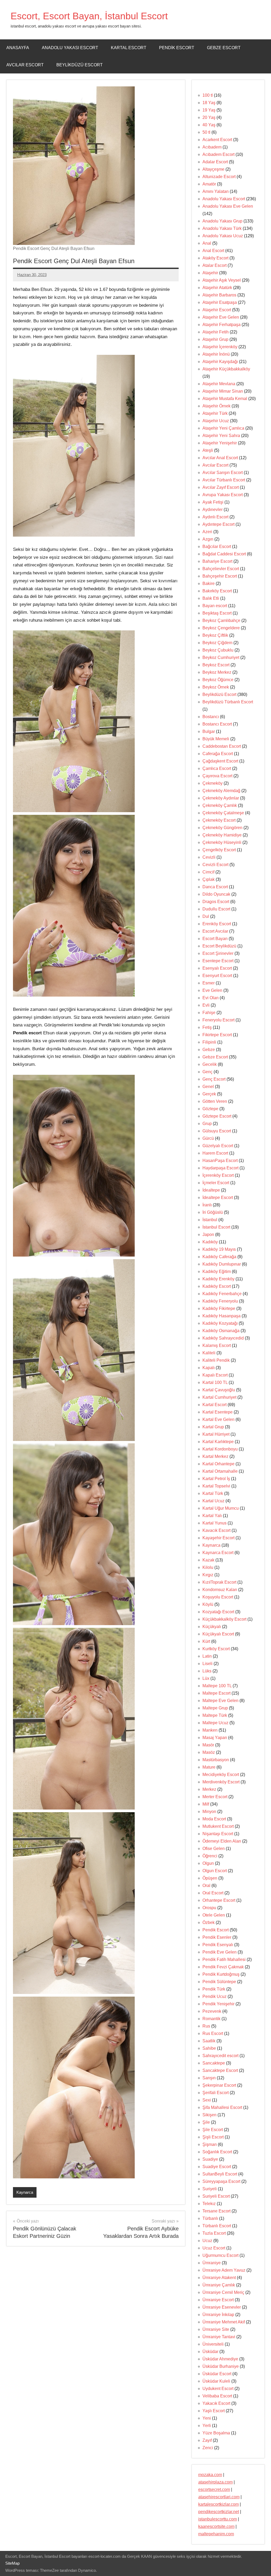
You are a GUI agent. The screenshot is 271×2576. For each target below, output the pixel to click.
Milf (206, 1804)
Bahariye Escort (217, 561)
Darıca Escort (215, 887)
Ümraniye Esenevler (222, 2307)
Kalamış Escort (217, 1345)
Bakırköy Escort (217, 591)
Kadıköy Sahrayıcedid (223, 1338)
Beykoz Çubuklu (218, 650)
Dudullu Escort (216, 909)
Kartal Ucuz (213, 1501)
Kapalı (209, 1368)
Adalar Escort (215, 162)
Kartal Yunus (214, 1523)
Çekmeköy (213, 783)
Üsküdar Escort (217, 2374)
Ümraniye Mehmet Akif (224, 2322)
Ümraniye (212, 2263)
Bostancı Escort (217, 724)
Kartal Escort (129, 48)
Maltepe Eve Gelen (220, 1701)
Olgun (208, 1863)
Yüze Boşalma (216, 2433)
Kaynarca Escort (218, 1553)
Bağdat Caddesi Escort (224, 554)
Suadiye (210, 2159)
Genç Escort (214, 1079)
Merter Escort (215, 1797)
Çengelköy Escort (219, 850)
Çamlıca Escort (217, 768)
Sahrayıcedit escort (220, 2056)
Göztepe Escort (217, 1116)
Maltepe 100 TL (217, 1686)
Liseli (207, 1664)
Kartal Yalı (212, 1516)
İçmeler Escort (216, 1183)
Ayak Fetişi (213, 502)
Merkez (209, 1789)
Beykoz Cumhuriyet (221, 657)
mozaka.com (210, 2475)
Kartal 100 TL (215, 1382)
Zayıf (207, 2440)
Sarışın (209, 2078)
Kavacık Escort (216, 1530)
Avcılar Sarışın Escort (223, 473)
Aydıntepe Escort (218, 524)
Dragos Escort (216, 902)
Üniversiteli (213, 2344)
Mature (209, 1767)
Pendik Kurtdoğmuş (221, 1974)
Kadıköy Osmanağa (221, 1331)
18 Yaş (209, 103)
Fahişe (209, 1013)
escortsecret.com (214, 2489)
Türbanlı (210, 2218)
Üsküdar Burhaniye (221, 2366)
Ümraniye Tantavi (219, 2337)
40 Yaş (209, 125)
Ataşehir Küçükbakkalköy (226, 369)
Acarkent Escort (217, 140)
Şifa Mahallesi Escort (222, 2107)
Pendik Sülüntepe (219, 1982)
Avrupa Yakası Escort (223, 495)
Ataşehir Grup (215, 339)
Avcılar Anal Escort (220, 458)
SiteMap (12, 2563)
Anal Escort (213, 251)
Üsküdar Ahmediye (220, 2359)
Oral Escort (213, 1893)
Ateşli (208, 450)
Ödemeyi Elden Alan (222, 1841)
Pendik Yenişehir (218, 2004)
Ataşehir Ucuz (216, 421)
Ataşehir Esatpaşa (220, 302)
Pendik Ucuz (214, 1996)
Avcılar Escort (25, 65)
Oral (206, 1885)
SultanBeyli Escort (220, 2174)
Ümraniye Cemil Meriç (223, 2292)
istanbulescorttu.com (218, 2519)
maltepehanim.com (216, 2534)
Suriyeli (210, 2189)
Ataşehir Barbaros (219, 295)
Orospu (209, 1908)
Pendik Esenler (217, 1937)
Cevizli (209, 857)
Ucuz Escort (214, 2248)
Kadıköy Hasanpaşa (222, 1316)
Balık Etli (211, 598)
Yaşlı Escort (214, 2411)
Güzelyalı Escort (218, 1146)
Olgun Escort (215, 1871)
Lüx (206, 1678)
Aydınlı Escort (215, 517)
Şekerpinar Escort (219, 2085)
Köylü (208, 1604)
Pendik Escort (177, 48)
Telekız (209, 2204)
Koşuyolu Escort (218, 1597)
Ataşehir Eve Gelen (221, 317)
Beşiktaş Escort (217, 613)
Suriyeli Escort (216, 2196)
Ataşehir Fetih (216, 332)
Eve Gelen (212, 990)
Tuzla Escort (214, 2233)
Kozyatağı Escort (218, 1612)
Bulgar (209, 731)
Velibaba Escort (217, 2396)
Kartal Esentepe (218, 1412)
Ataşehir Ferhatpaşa (222, 325)
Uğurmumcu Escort (220, 2255)
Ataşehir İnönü (216, 354)
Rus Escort (213, 2033)
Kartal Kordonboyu (220, 1449)
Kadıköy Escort (217, 1286)
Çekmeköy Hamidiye (222, 835)
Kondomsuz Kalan (220, 1590)
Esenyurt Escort (217, 976)
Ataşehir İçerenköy (220, 347)
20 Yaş (209, 117)
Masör (208, 1745)
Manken (210, 1730)
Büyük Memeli (216, 739)
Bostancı (211, 717)
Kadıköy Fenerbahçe (222, 1294)
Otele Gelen (214, 1915)
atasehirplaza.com (215, 2482)
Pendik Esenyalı (218, 1945)
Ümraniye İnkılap (218, 2315)
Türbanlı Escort (217, 2226)
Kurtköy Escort (216, 1649)
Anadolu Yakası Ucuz (223, 236)
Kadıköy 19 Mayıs (219, 1249)
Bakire (209, 583)
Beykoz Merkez (217, 672)
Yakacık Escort (216, 2403)
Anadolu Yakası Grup (222, 221)
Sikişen (209, 2115)
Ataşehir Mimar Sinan (223, 391)
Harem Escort (215, 1153)
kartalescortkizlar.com (218, 2504)
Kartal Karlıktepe (218, 1442)
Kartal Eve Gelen (218, 1419)
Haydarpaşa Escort (220, 1168)
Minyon (209, 1812)
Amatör (209, 184)
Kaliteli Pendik (216, 1360)
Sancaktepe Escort (220, 2070)
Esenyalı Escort (217, 968)
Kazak (208, 1560)
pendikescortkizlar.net (219, 2512)
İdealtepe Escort (218, 1198)
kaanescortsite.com (216, 2526)
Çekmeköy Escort (219, 820)
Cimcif (208, 872)
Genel (208, 1087)
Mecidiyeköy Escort (221, 1775)
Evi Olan (211, 998)
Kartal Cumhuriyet (219, 1397)
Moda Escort (214, 1819)
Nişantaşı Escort (218, 1834)
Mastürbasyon (216, 1760)
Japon (208, 1234)
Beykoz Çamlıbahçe (221, 620)
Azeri (207, 532)
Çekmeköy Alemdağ (221, 791)
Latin (207, 1656)
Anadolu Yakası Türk (222, 228)
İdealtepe (211, 1190)
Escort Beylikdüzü (219, 946)
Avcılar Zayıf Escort (221, 487)
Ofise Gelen (214, 1849)
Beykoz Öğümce (218, 680)
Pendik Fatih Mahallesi (224, 1959)
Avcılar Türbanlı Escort (224, 480)
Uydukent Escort (218, 2389)
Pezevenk (212, 2011)
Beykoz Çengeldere (221, 628)
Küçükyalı (212, 1627)
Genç (207, 1072)
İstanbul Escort (216, 1227)
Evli (206, 1005)
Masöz (209, 1752)
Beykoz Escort (216, 665)
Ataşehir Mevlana (219, 384)
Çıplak (209, 879)
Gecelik (210, 1064)
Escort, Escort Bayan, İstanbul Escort (89, 16)
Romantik (211, 2019)
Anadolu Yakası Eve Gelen (228, 206)
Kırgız (208, 1575)
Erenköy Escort (217, 924)
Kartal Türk (213, 1493)
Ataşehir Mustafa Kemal (225, 399)
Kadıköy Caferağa (219, 1257)
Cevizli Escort (215, 865)
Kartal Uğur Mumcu (221, 1508)
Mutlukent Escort (218, 1826)
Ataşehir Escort (217, 310)
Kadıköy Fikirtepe (219, 1308)
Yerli (207, 2426)
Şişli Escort (213, 2137)
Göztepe (210, 1109)
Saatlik (209, 2041)
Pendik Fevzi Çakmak (223, 1967)
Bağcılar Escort (217, 547)
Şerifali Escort (216, 2093)
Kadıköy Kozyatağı (220, 1323)
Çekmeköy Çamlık (220, 805)
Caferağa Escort (218, 754)
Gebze (209, 1050)
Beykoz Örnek (216, 687)
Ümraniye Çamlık (219, 2285)
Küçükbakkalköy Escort (224, 1619)
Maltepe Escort (216, 1693)
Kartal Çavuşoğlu (219, 1390)
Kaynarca (25, 2192)
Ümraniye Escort (218, 2300)
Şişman (210, 2144)
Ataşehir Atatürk (217, 288)
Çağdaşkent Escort (220, 761)
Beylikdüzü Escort (80, 65)
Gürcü (208, 1138)
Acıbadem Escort (218, 154)
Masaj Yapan (215, 1738)
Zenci (208, 2448)
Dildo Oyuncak (216, 894)
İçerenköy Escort (218, 1175)
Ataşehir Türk (215, 413)
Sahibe (209, 2048)
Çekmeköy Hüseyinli (222, 842)
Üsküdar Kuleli (216, 2381)
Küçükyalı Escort (218, 1634)
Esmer (209, 983)
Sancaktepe (214, 2063)
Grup (207, 1124)
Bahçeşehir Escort (220, 576)
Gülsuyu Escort (217, 1131)
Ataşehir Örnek (216, 406)
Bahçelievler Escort (221, 569)
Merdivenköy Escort (221, 1782)
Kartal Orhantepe (218, 1464)
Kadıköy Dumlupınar (222, 1264)
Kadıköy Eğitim (217, 1271)
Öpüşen (210, 1878)
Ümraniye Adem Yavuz (224, 2270)
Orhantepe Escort (219, 1900)
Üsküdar (210, 2352)
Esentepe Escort (218, 961)
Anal (207, 243)
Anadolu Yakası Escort (70, 48)
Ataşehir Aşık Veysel (222, 280)
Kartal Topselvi (216, 1486)
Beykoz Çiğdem (217, 643)
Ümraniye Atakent (219, 2278)
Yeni (207, 2418)
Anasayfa (18, 48)
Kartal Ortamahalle (220, 1471)
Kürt (206, 1641)
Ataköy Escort (215, 258)
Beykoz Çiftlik (215, 635)
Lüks (207, 1671)
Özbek (209, 1922)
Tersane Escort (216, 2211)
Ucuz (207, 2241)
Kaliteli (209, 1353)
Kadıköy (210, 1242)
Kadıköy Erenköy (218, 1279)
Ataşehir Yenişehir (220, 443)
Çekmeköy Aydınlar (221, 798)
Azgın (208, 539)
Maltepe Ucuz (215, 1723)
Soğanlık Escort (217, 2152)
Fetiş (207, 1027)
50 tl (206, 132)
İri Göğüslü (213, 1212)
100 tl (208, 95)
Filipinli (209, 1042)
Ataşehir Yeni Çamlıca (223, 428)
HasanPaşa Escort (220, 1161)
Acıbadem (212, 147)
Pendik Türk (214, 1989)
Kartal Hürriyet (216, 1434)
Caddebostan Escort (222, 746)
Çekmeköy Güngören (222, 828)
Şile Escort (213, 2130)
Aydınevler (213, 510)
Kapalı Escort (215, 1375)
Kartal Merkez (215, 1456)
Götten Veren (215, 1101)
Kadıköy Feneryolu (220, 1301)
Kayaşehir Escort (218, 1538)
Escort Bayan (215, 939)
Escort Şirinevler (218, 953)
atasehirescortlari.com (219, 2497)
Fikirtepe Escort (217, 1035)
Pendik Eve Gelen (220, 1952)
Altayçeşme (213, 169)
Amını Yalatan (216, 191)
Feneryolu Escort (218, 1020)
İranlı (207, 1205)
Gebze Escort (224, 48)
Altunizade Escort (219, 177)
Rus (206, 2026)
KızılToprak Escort (219, 1582)
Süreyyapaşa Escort (221, 2181)
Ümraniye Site (216, 2329)
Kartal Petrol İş (216, 1479)
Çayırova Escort (217, 776)
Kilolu (208, 1567)
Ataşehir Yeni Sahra (221, 436)
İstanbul (210, 1220)
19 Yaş (209, 110)
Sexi (207, 2100)
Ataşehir (210, 273)
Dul (206, 916)
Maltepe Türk (215, 1715)
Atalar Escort (214, 265)
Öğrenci (210, 1856)
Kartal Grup (213, 1427)
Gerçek (209, 1094)
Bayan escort (215, 606)
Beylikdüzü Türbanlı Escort (228, 702)
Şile (206, 2122)
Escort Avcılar (215, 931)
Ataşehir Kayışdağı (220, 362)
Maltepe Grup (215, 1708)
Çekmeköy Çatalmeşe (223, 813)
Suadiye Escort (217, 2167)
